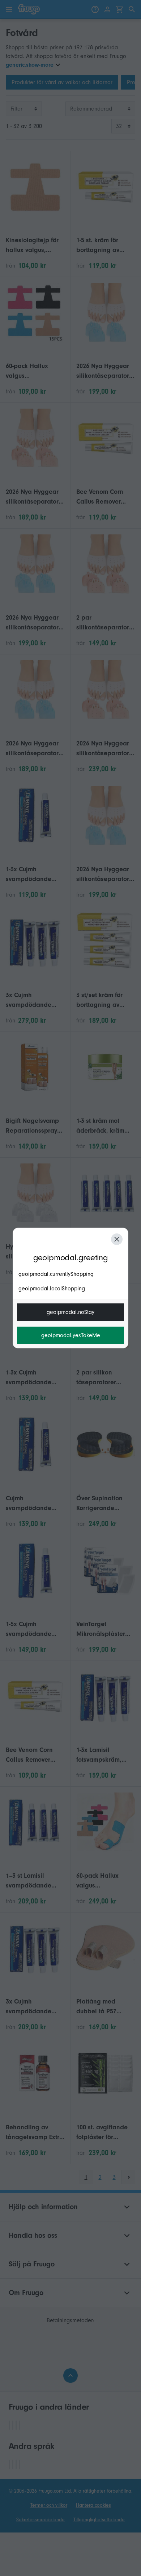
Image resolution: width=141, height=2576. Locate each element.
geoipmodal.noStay (70, 1312)
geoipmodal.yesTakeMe (71, 1335)
